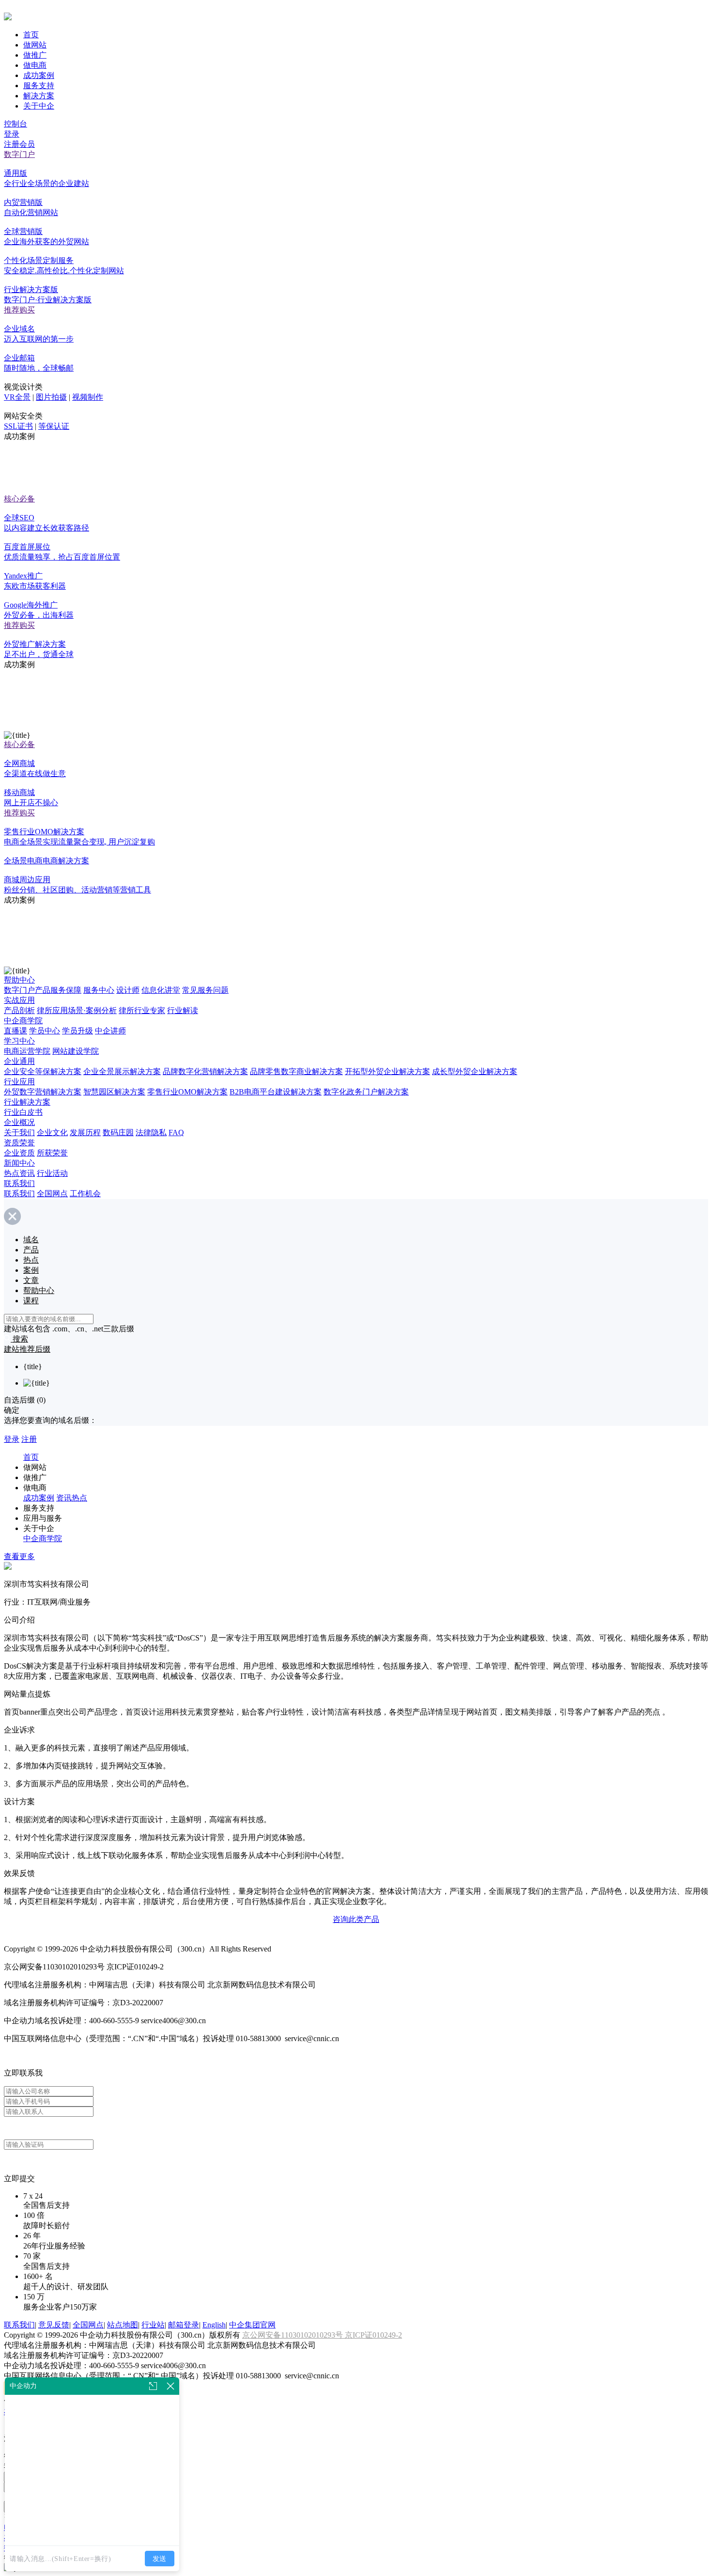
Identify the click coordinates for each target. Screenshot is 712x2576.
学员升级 (77, 1031)
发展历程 (85, 1132)
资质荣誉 (19, 1143)
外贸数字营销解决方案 (43, 1092)
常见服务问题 (205, 990)
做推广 (35, 55)
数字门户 (19, 154)
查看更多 (19, 1556)
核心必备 (19, 499)
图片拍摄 (51, 397)
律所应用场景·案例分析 (77, 1010)
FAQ (176, 1132)
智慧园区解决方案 (114, 1092)
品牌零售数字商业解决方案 (296, 1071)
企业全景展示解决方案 (122, 1071)
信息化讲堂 (161, 990)
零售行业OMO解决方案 (187, 1092)
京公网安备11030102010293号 (294, 2335)
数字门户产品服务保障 (43, 990)
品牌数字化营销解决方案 (205, 1071)
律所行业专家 (142, 1010)
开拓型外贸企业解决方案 (387, 1071)
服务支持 (39, 86)
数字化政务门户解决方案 (366, 1092)
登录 (12, 134)
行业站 (153, 2325)
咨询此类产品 (356, 1919)
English (214, 2325)
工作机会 (85, 1194)
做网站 (35, 45)
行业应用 (19, 1082)
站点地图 (123, 2325)
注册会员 (19, 144)
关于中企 (39, 106)
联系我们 (19, 1183)
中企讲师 (110, 1031)
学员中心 (45, 1031)
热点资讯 (19, 1173)
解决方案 (39, 96)
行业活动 (52, 1173)
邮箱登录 (184, 2325)
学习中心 (19, 1041)
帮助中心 (19, 980)
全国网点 (52, 1194)
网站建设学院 (76, 1051)
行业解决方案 (27, 1102)
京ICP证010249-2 (373, 2335)
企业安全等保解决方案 (43, 1071)
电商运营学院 (27, 1051)
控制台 (15, 124)
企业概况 (19, 1122)
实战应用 (19, 1000)
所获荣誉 (52, 1153)
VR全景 (17, 397)
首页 (31, 35)
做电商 (35, 65)
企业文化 (52, 1132)
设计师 (128, 990)
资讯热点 (72, 1498)
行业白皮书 (23, 1112)
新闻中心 (19, 1163)
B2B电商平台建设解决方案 (276, 1092)
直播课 (15, 1031)
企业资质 (19, 1153)
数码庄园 (118, 1132)
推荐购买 (19, 310)
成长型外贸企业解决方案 (475, 1071)
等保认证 (54, 426)
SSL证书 (18, 426)
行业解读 (183, 1010)
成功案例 (39, 75)
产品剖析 (19, 1010)
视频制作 (88, 397)
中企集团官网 (252, 2325)
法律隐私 (151, 1132)
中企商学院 (23, 1021)
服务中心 (99, 990)
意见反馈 (54, 2325)
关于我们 (19, 1132)
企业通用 (19, 1061)
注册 (29, 1439)
